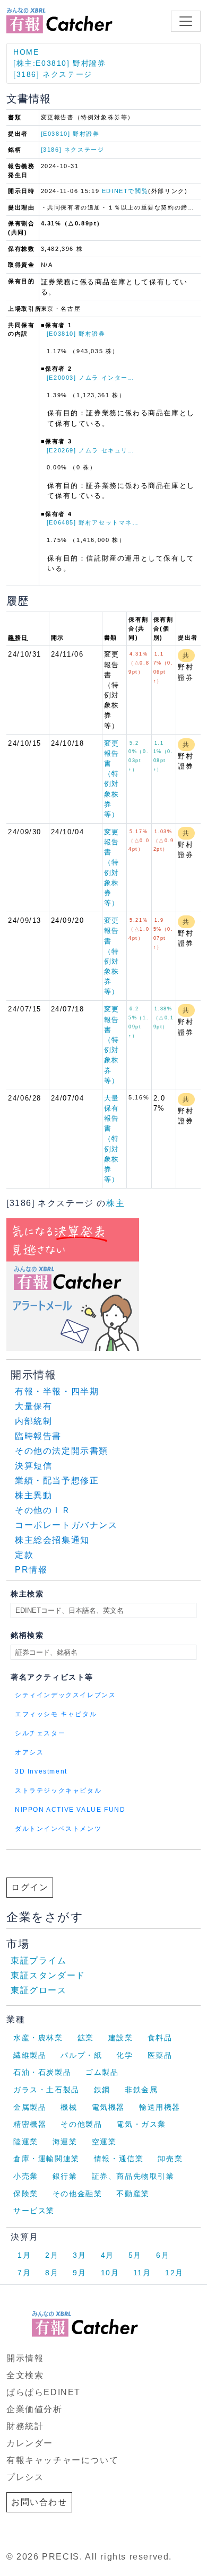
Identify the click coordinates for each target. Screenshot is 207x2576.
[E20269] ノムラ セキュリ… (91, 450)
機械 (69, 2107)
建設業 (121, 2038)
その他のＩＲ (43, 1510)
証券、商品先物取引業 (133, 2176)
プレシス (25, 2477)
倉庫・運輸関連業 (46, 2159)
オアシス (29, 1752)
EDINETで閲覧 (125, 191)
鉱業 (86, 2038)
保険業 (26, 2194)
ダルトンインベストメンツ (58, 1829)
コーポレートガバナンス (66, 1525)
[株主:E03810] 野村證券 (60, 63)
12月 (174, 2273)
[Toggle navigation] (186, 21)
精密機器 (30, 2124)
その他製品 (81, 2124)
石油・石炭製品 (42, 2072)
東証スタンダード (48, 1975)
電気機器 (108, 2107)
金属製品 (30, 2107)
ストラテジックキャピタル (58, 1791)
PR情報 (31, 1570)
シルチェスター (40, 1733)
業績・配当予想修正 (57, 1481)
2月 (52, 2255)
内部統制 (33, 1421)
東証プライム (39, 1961)
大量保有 (33, 1406)
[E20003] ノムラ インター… (91, 378)
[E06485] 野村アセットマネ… (93, 522)
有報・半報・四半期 (57, 1391)
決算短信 (33, 1466)
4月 (107, 2255)
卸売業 (170, 2159)
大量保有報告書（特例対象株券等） (112, 1139)
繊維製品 (30, 2055)
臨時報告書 (38, 1436)
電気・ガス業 (141, 2124)
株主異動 (33, 1495)
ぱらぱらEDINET (44, 2392)
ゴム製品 (102, 2072)
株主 (115, 1203)
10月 (110, 2273)
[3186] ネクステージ (53, 74)
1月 (24, 2255)
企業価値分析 (34, 2409)
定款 (24, 1555)
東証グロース (39, 1990)
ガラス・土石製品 (46, 2090)
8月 (52, 2273)
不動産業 (133, 2194)
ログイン (30, 1887)
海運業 (65, 2142)
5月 (135, 2255)
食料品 (160, 2038)
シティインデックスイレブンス (65, 1695)
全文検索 (25, 2375)
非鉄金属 (141, 2090)
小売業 (26, 2176)
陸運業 (26, 2142)
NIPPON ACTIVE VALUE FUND (70, 1810)
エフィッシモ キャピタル (56, 1714)
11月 (142, 2273)
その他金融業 (77, 2194)
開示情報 (25, 2358)
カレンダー (30, 2443)
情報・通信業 (119, 2159)
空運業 (104, 2142)
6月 (163, 2255)
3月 (79, 2255)
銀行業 (65, 2176)
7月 (24, 2273)
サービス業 (34, 2211)
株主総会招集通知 (52, 1540)
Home (26, 52)
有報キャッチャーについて (62, 2460)
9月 (79, 2273)
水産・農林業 (38, 2038)
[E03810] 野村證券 (70, 134)
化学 (124, 2055)
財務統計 (25, 2426)
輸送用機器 (160, 2107)
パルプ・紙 (81, 2055)
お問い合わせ (39, 2502)
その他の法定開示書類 (62, 1451)
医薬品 (160, 2055)
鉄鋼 (102, 2090)
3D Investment (41, 1771)
